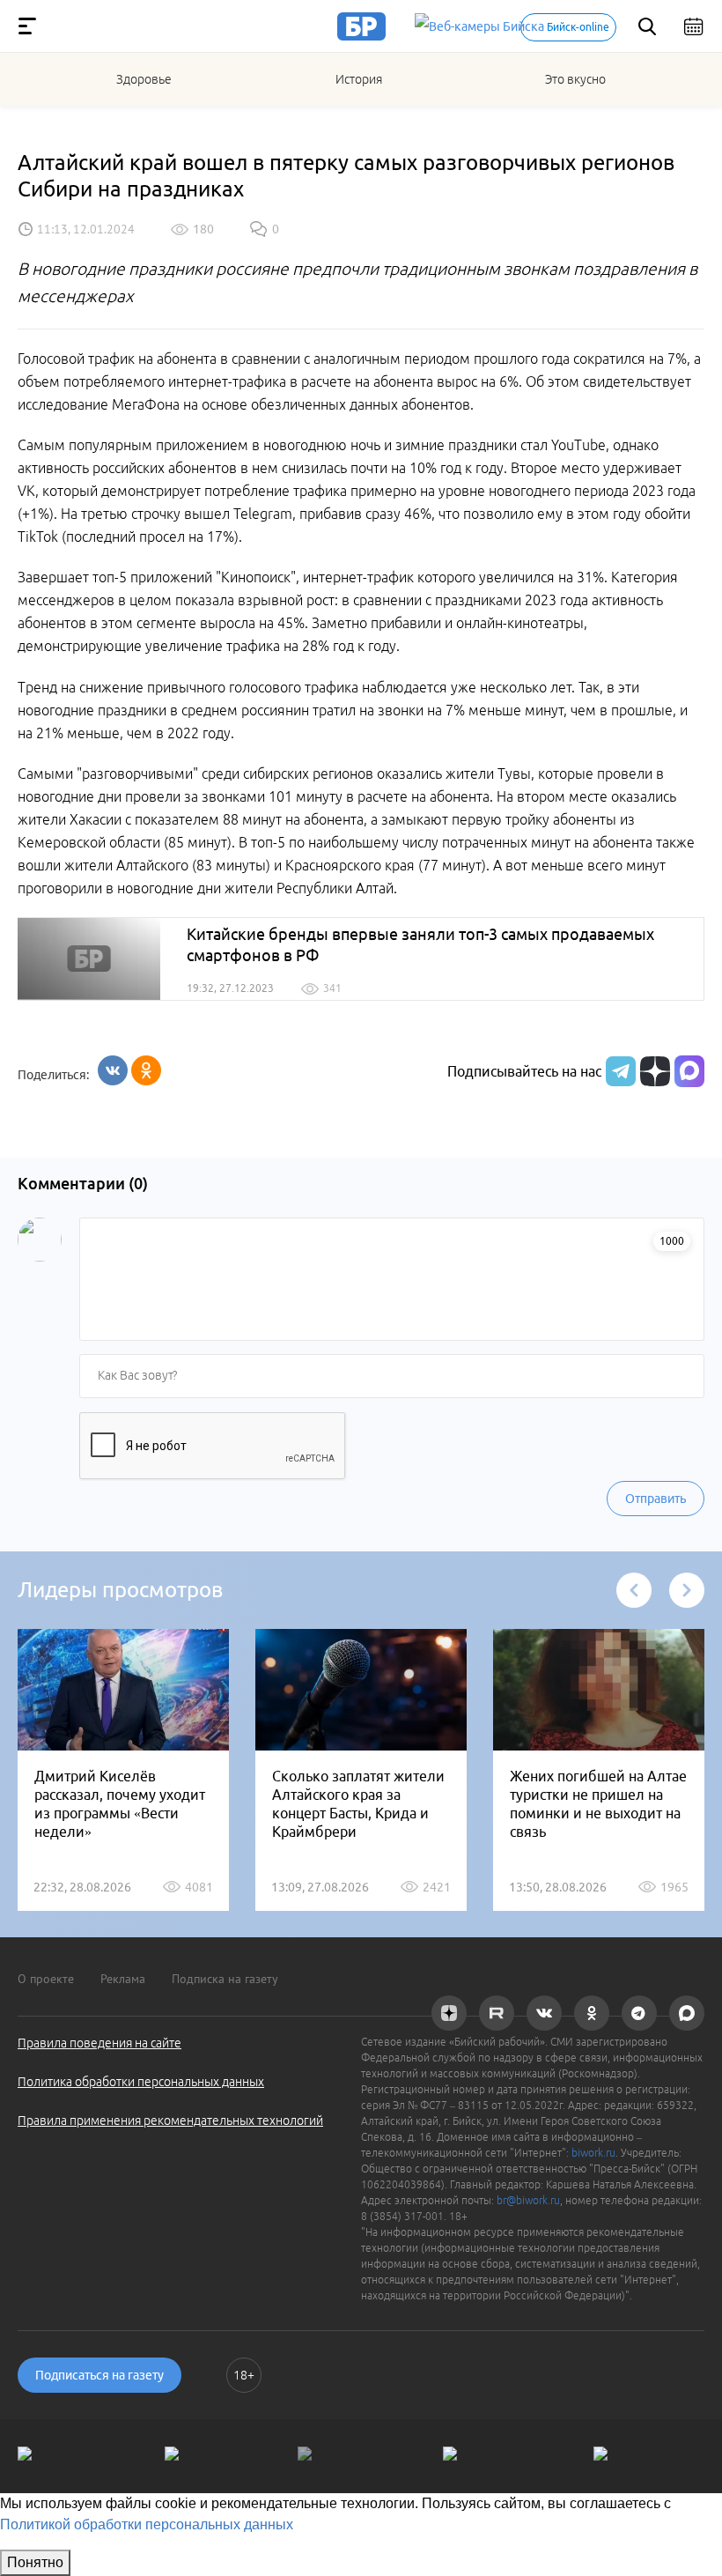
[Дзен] (653, 1071)
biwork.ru (593, 2153)
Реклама (123, 1979)
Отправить (656, 1499)
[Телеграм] (619, 1071)
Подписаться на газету (99, 2375)
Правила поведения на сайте (99, 2043)
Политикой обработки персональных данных (147, 2524)
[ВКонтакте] (113, 1070)
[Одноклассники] (146, 1070)
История (359, 79)
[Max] (689, 1071)
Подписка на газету (225, 1979)
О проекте (46, 1979)
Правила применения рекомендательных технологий (170, 2121)
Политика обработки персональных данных (141, 2082)
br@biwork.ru (528, 2200)
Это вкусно (575, 79)
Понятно (35, 2562)
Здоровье (144, 79)
